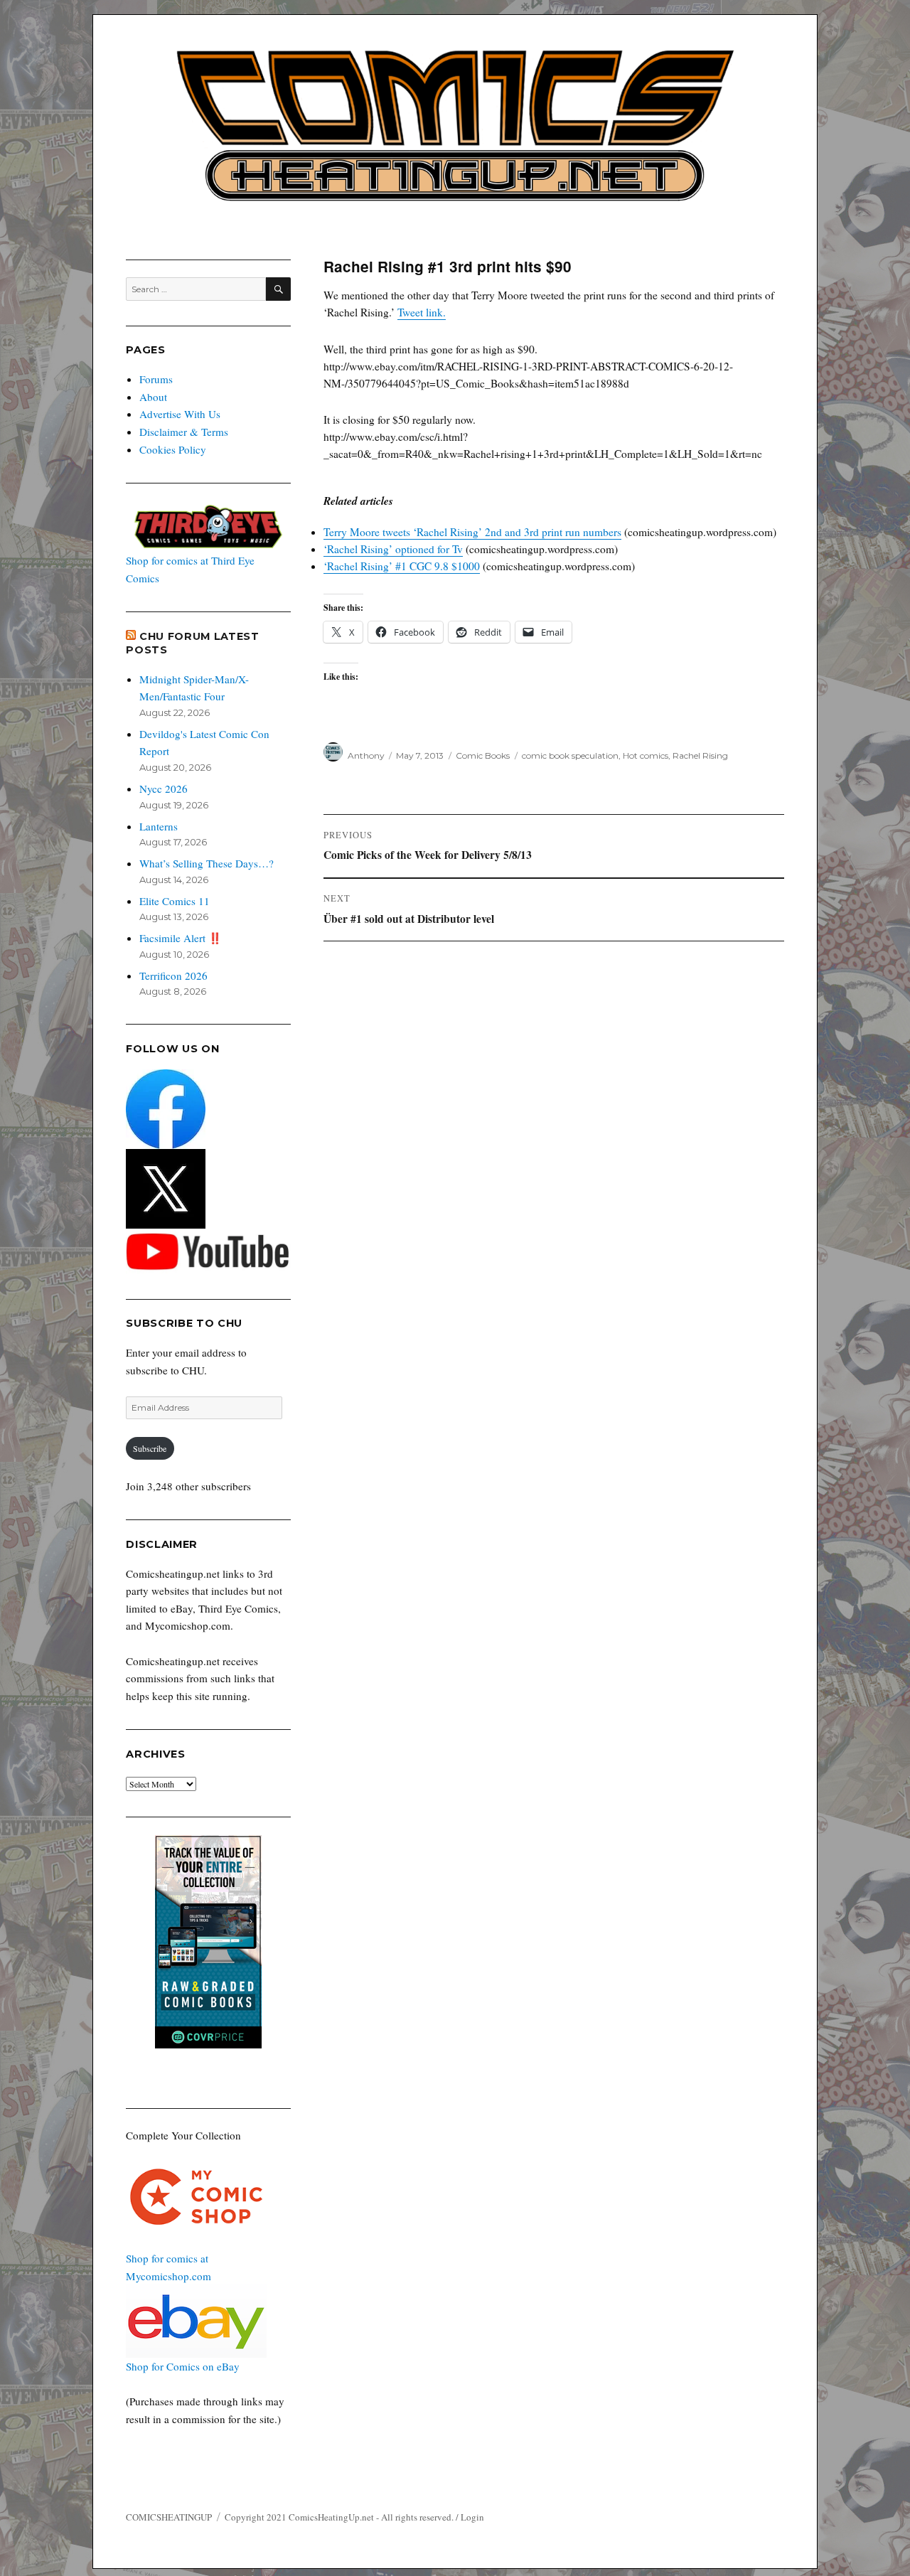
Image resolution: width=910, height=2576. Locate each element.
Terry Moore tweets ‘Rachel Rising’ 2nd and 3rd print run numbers (472, 532)
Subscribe (150, 1448)
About (153, 397)
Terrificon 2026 (173, 976)
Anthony (366, 755)
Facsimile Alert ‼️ (181, 938)
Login (472, 2517)
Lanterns (159, 826)
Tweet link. (422, 312)
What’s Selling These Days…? (207, 863)
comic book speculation (570, 755)
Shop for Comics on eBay (183, 2366)
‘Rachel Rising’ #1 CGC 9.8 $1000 (402, 566)
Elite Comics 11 (175, 901)
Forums (156, 379)
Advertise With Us (180, 414)
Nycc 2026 (164, 789)
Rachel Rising (700, 755)
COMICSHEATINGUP (169, 2517)
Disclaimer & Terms (184, 432)
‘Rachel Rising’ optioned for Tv (393, 549)
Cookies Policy (173, 449)
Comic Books (483, 755)
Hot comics (646, 755)
